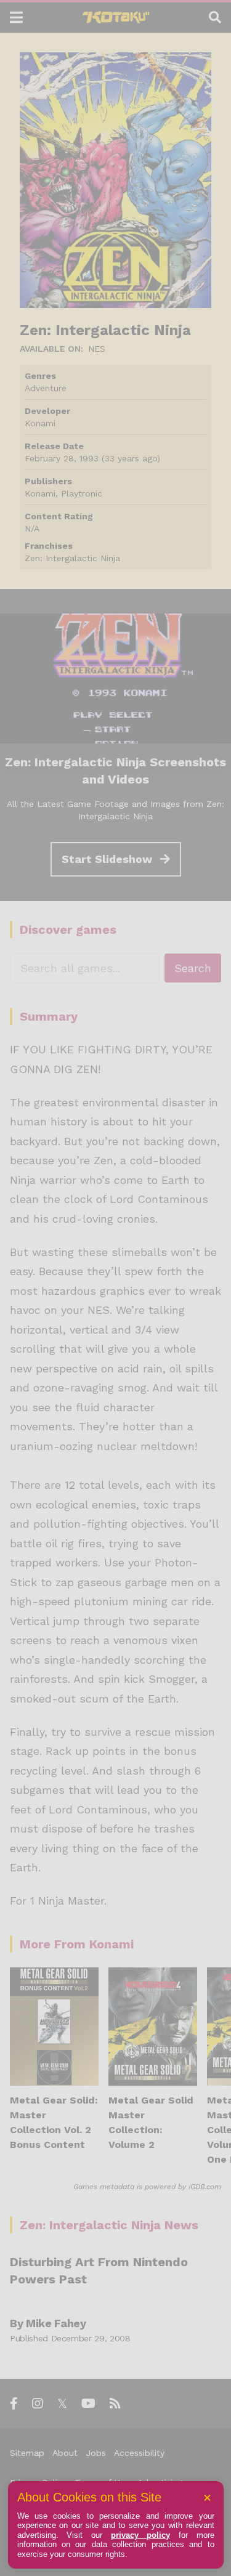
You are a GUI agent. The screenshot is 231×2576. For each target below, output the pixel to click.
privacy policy (141, 2535)
